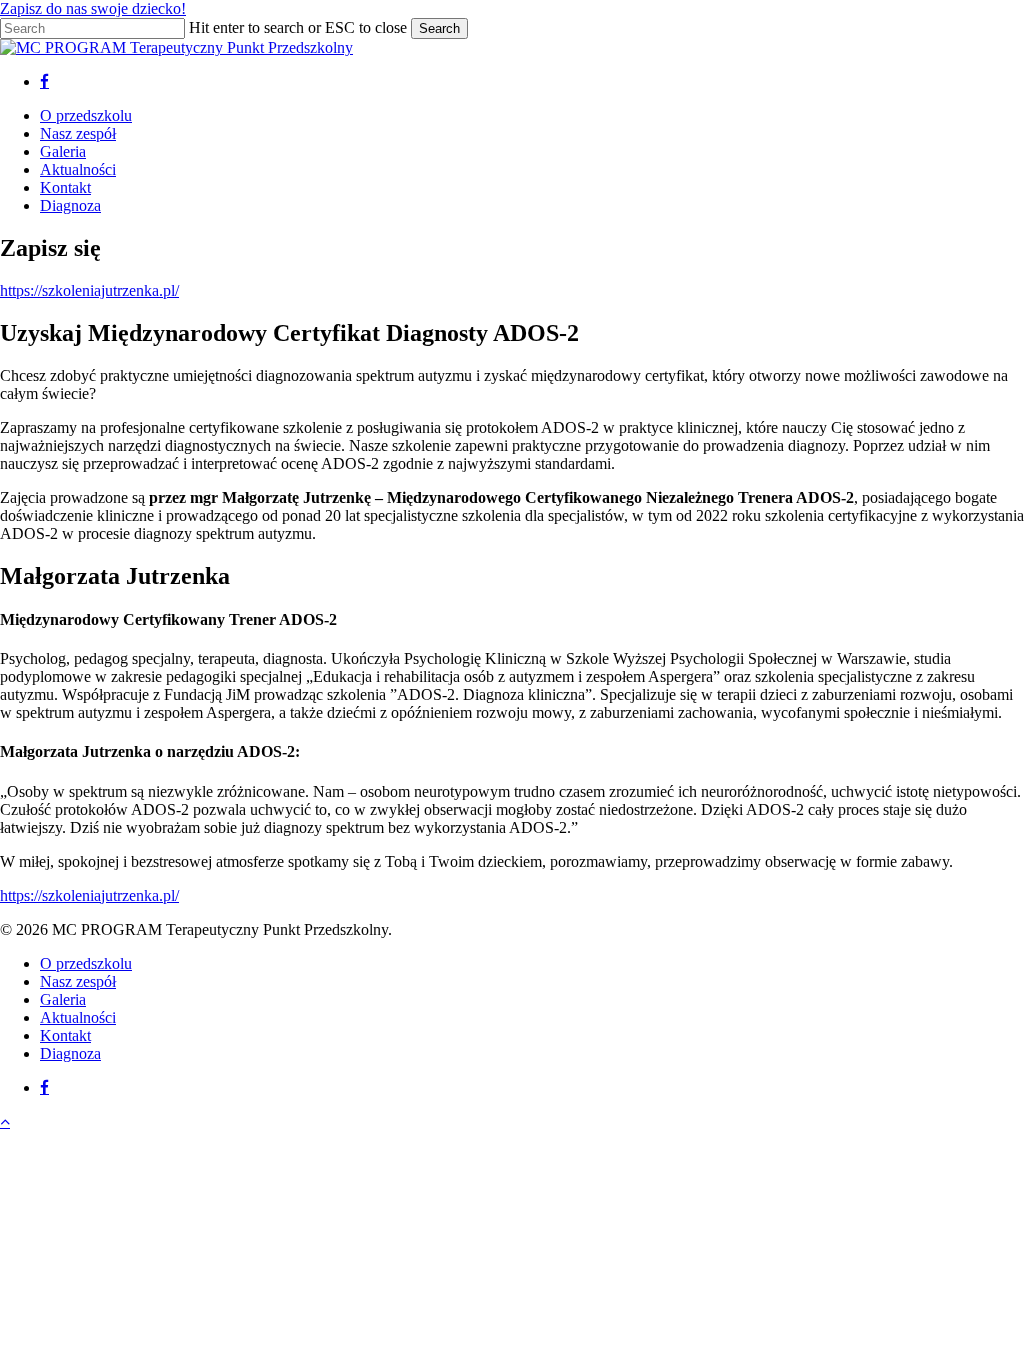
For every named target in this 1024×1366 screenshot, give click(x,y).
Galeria (63, 999)
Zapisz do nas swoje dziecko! (93, 8)
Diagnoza (70, 1053)
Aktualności (78, 1017)
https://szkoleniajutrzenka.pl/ (89, 290)
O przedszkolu (86, 963)
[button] (5, 1121)
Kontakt (65, 1035)
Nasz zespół (78, 981)
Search (439, 28)
